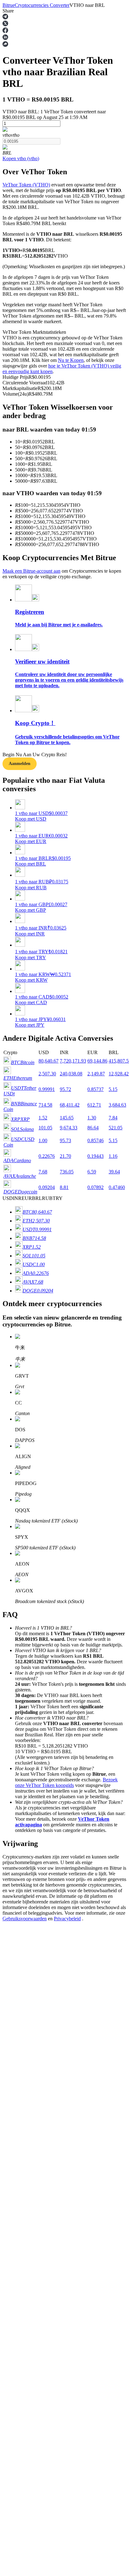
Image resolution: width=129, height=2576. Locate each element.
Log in (9, 1836)
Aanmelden (24, 1836)
